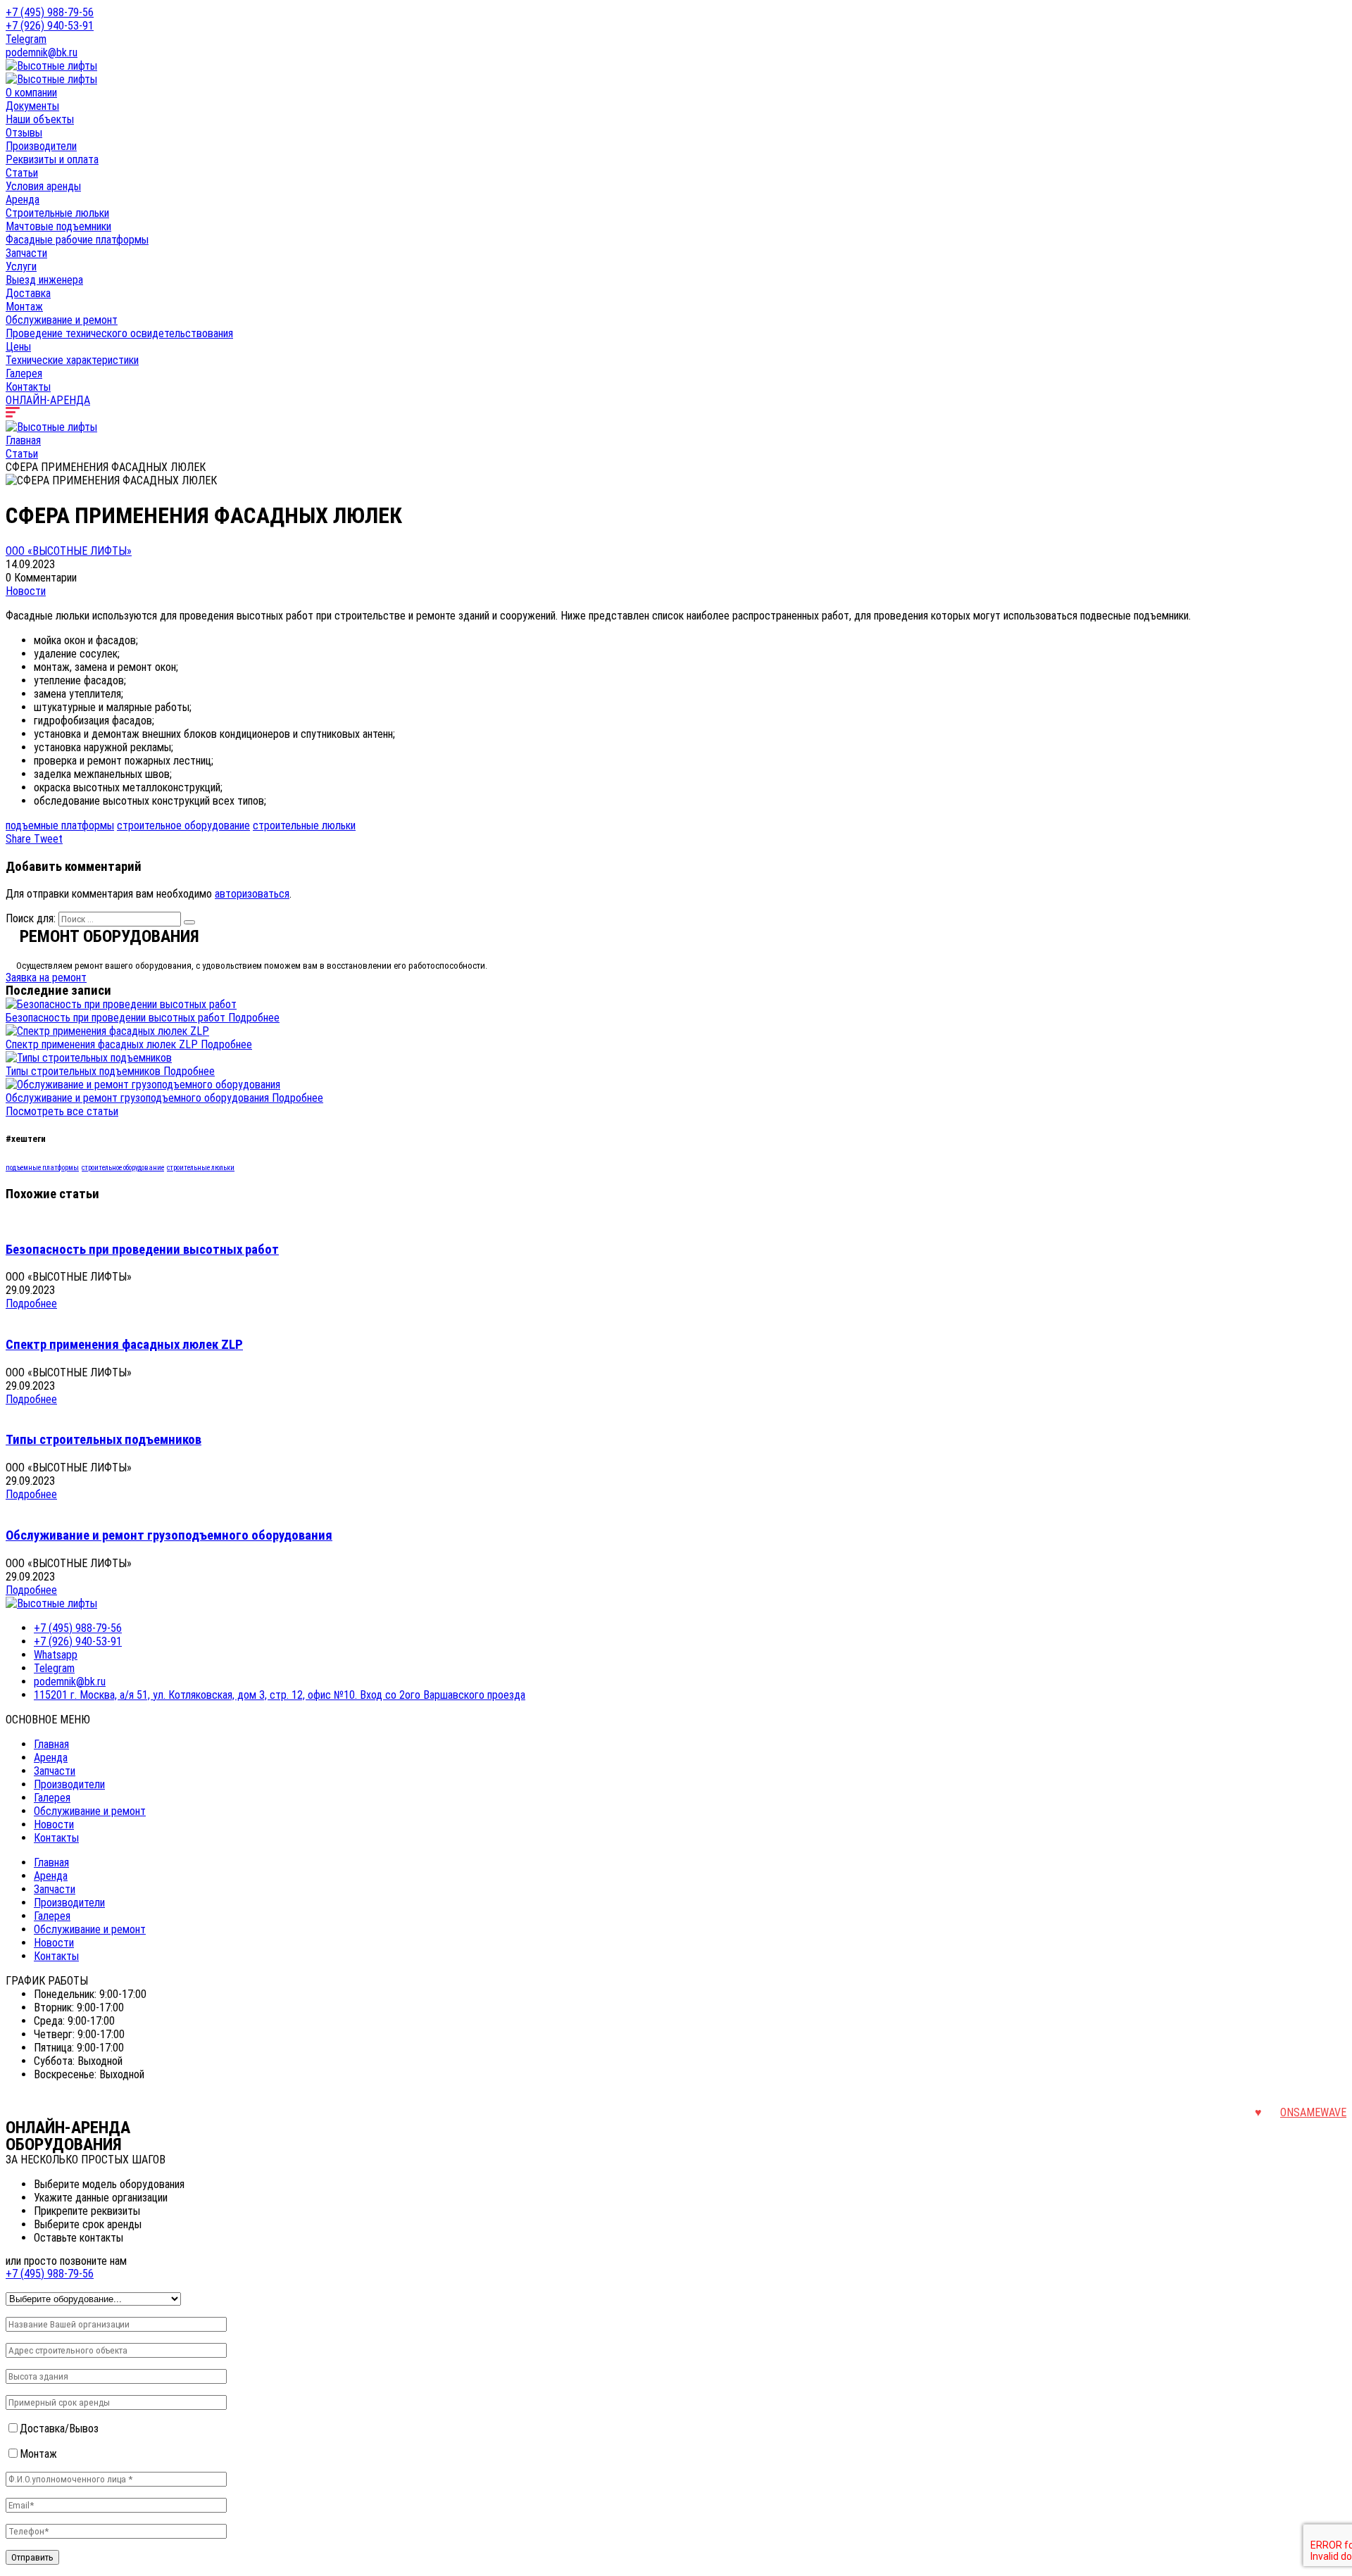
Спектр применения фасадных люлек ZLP (103, 1044)
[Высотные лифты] (51, 66)
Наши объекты (40, 119)
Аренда (23, 200)
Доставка (28, 293)
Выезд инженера (44, 280)
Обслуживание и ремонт (62, 320)
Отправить (32, 2557)
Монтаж (24, 307)
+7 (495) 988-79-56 (50, 12)
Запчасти (26, 253)
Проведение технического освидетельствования (119, 333)
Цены (18, 347)
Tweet (48, 839)
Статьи (22, 173)
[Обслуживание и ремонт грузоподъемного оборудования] (143, 1085)
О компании (31, 93)
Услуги (21, 266)
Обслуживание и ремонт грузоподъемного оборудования (139, 1098)
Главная (23, 440)
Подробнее (254, 1018)
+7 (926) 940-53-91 (50, 26)
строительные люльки (304, 825)
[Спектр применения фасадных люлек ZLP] (107, 1031)
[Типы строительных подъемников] (89, 1058)
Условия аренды (43, 186)
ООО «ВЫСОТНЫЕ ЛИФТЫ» (69, 551)
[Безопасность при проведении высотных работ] (121, 1004)
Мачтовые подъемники (58, 226)
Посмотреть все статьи (62, 1111)
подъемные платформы (60, 825)
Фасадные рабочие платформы (77, 240)
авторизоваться (252, 894)
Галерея (24, 373)
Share (20, 839)
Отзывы (24, 133)
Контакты (28, 387)
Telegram (26, 39)
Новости (26, 591)
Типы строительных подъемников (84, 1071)
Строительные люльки (57, 213)
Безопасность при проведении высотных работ (117, 1018)
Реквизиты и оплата (52, 159)
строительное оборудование (183, 825)
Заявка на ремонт (46, 978)
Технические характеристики (72, 360)
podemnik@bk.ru (42, 52)
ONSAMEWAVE (1313, 2112)
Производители (41, 146)
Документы (32, 106)
